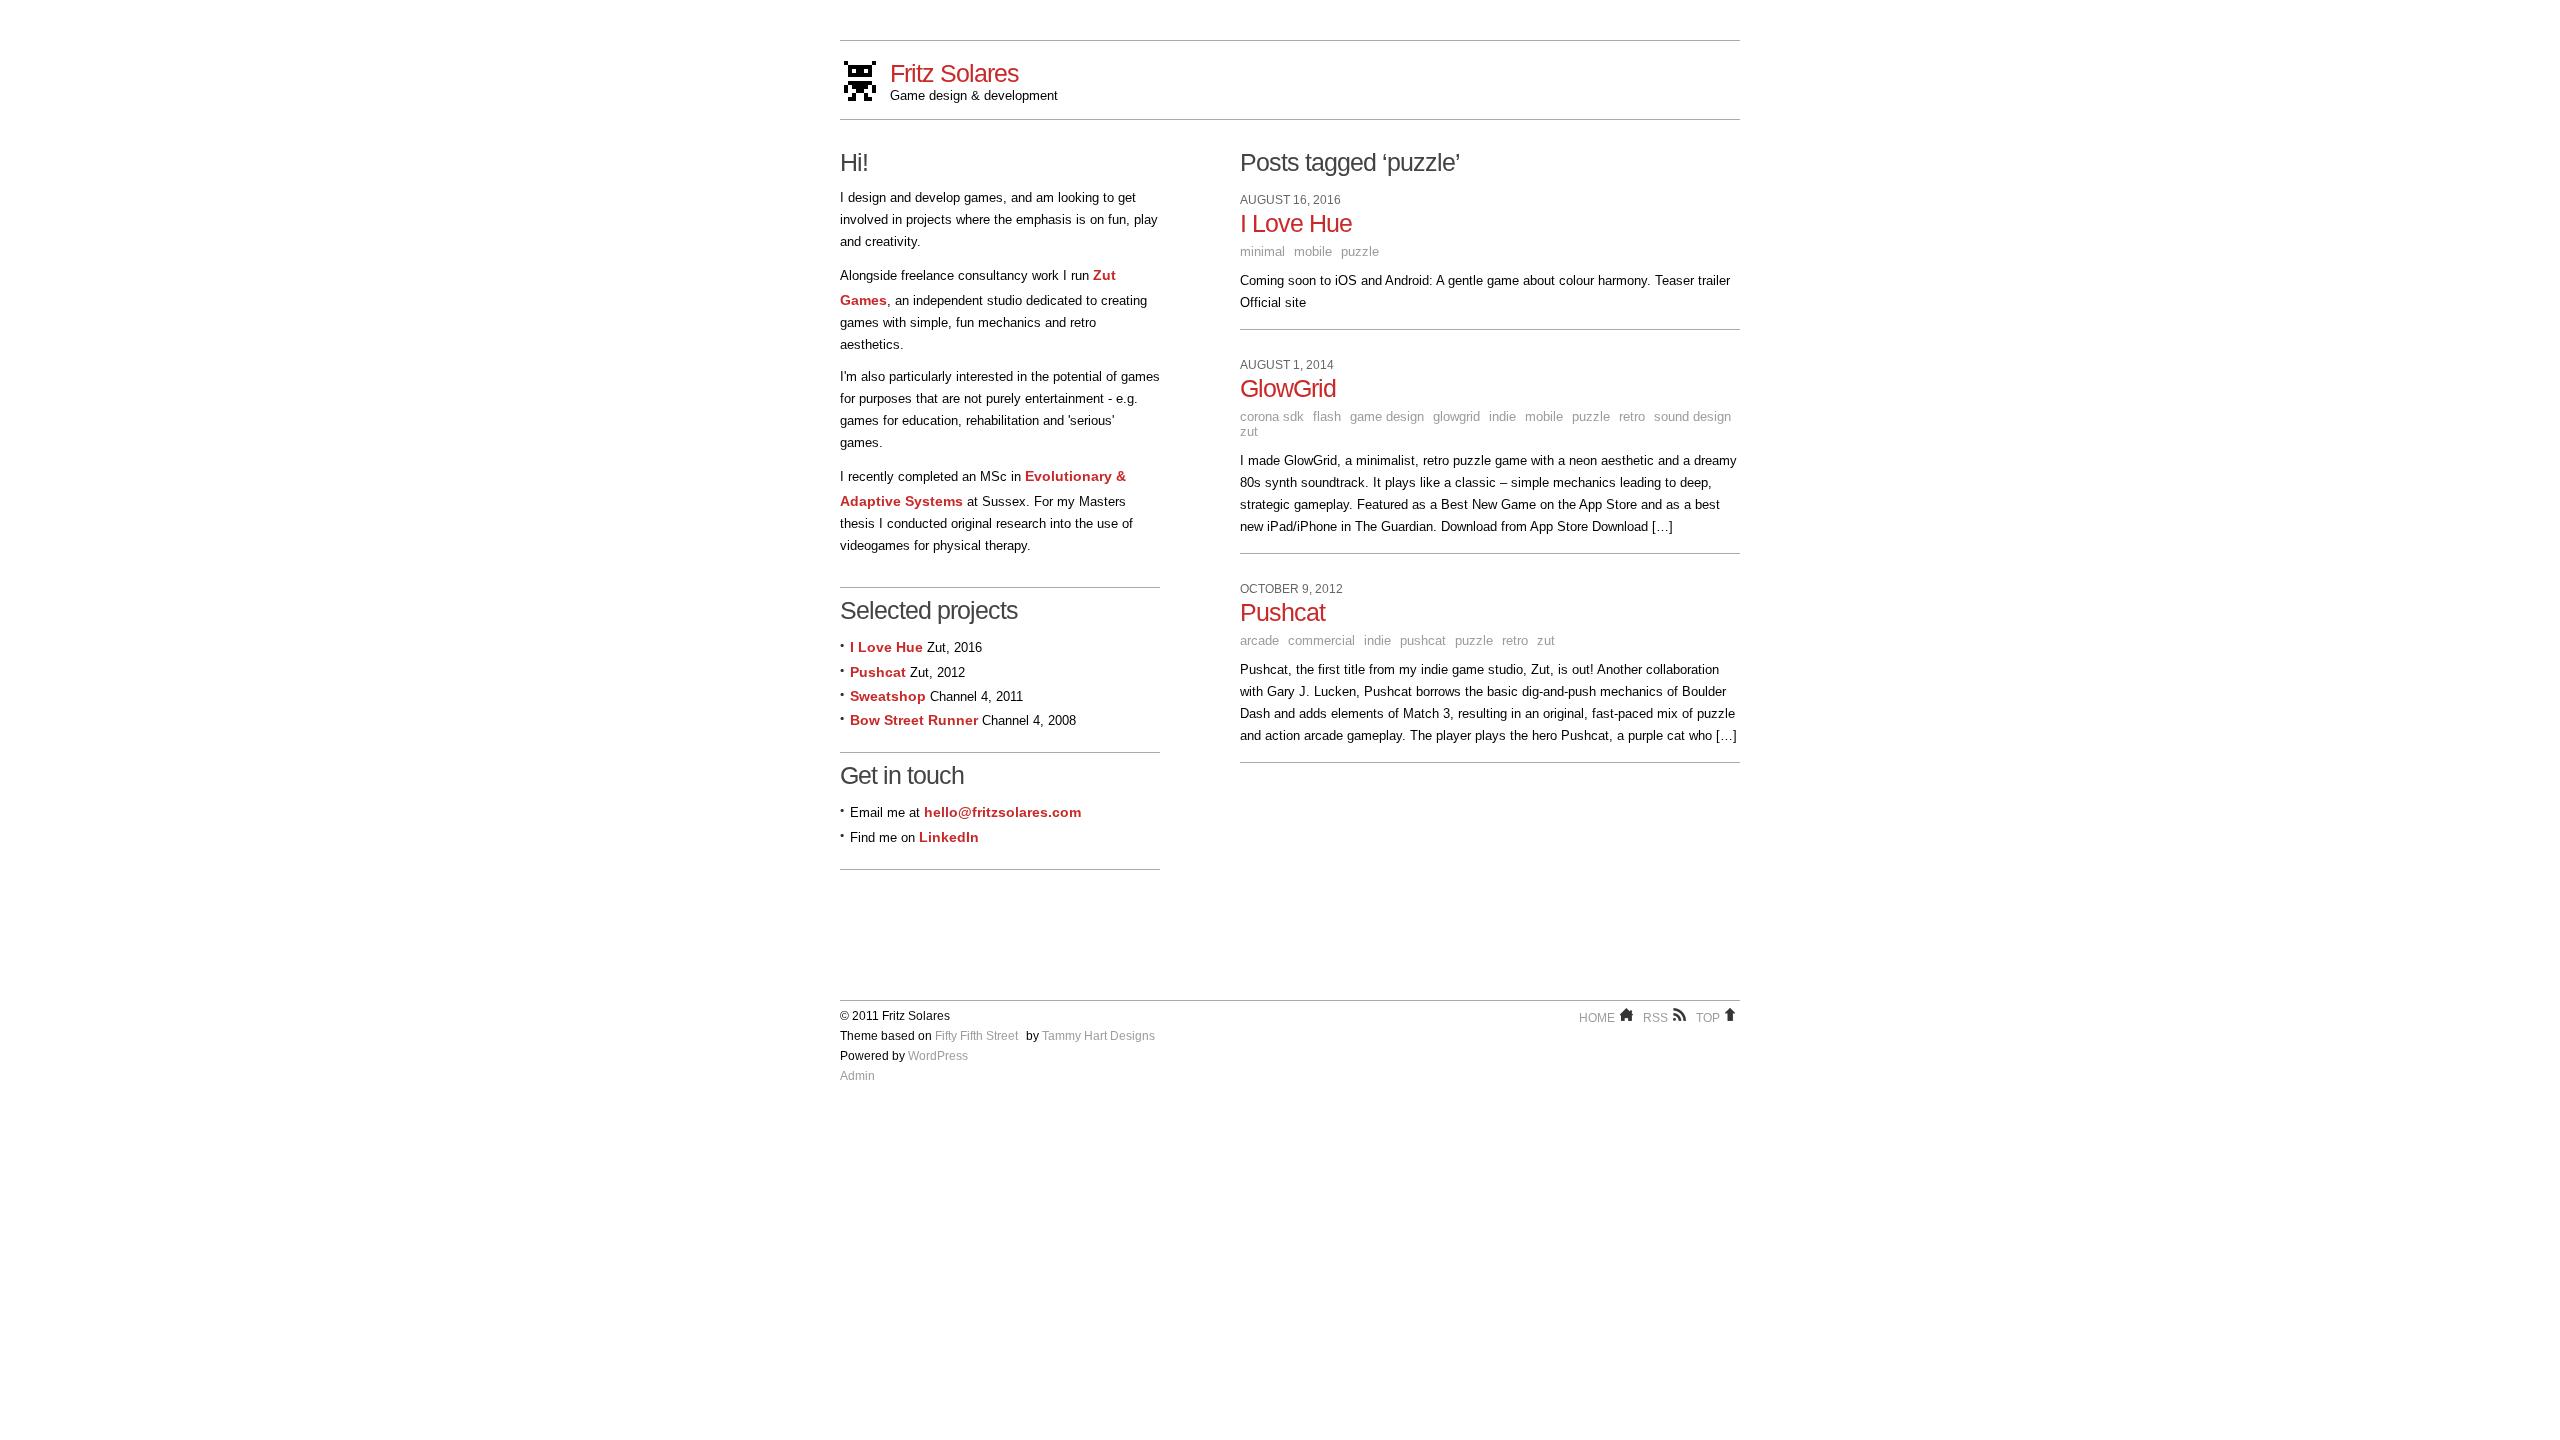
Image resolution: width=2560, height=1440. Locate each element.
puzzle (1360, 251)
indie (1502, 416)
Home (1597, 1018)
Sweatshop (888, 696)
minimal (1262, 251)
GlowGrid (1288, 388)
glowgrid (1456, 416)
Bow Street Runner (914, 720)
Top (1708, 1018)
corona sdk (1272, 416)
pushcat (1423, 640)
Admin (857, 1076)
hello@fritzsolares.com (1002, 812)
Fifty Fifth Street (976, 1036)
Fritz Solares (954, 73)
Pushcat (1282, 612)
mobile (1313, 251)
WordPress (938, 1056)
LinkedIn (949, 837)
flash (1327, 416)
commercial (1321, 640)
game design (1387, 416)
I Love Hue (1296, 223)
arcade (1259, 640)
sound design (1692, 416)
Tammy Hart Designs (1098, 1036)
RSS (1655, 1018)
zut (1249, 431)
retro (1632, 416)
